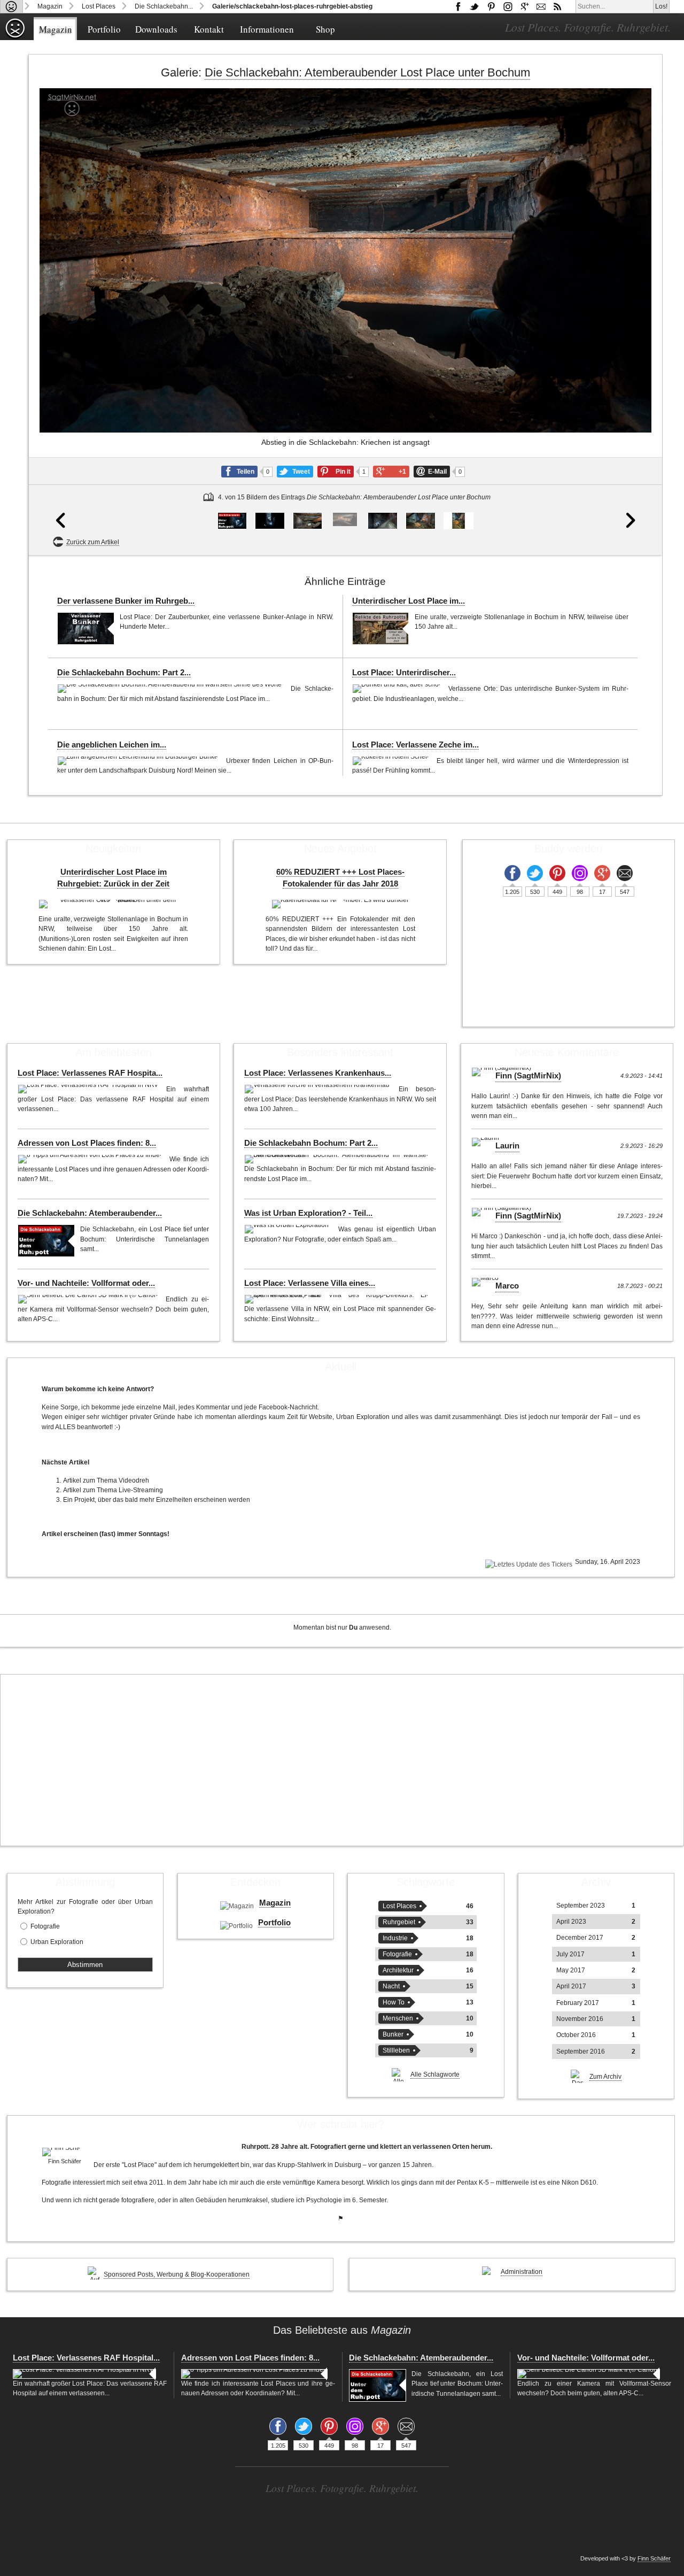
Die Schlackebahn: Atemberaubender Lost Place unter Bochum (367, 72)
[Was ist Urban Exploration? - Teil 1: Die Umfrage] (289, 1229)
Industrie (395, 1938)
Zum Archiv (605, 2077)
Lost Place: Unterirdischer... (404, 673)
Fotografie (45, 1926)
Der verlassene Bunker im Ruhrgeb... (126, 601)
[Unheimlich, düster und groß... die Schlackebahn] (270, 521)
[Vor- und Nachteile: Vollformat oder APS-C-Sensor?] (89, 1299)
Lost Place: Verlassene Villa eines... (310, 1283)
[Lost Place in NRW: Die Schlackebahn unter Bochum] (232, 521)
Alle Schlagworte (435, 2074)
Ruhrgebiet (399, 1922)
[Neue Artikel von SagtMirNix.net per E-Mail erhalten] (541, 6)
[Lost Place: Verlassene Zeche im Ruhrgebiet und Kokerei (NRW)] (392, 761)
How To (394, 2002)
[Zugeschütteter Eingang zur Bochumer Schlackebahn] (383, 521)
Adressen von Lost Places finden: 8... (87, 1143)
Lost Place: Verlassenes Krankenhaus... (318, 1073)
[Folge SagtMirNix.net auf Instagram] (508, 6)
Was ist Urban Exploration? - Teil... (308, 1213)
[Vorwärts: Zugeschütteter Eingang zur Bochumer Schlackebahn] (631, 322)
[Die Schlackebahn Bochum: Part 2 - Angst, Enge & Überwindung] (171, 689)
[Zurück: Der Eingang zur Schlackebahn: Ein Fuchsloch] (61, 322)
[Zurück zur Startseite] (11, 6)
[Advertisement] (342, 1760)
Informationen (267, 29)
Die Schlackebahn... (164, 6)
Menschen (398, 2018)
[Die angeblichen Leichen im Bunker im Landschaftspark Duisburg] (139, 761)
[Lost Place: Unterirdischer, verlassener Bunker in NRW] (398, 689)
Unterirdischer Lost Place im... (409, 601)
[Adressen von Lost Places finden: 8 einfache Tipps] (91, 1159)
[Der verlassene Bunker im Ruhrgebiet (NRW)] (86, 628)
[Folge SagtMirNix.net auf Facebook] (458, 6)
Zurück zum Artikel (93, 542)
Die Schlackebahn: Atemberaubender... (90, 1213)
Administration (522, 2272)
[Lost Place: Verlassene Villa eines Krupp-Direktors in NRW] (337, 1299)
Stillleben (396, 2050)
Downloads (156, 29)
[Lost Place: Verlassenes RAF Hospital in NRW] (89, 1089)
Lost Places (99, 6)
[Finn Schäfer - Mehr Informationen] (65, 2152)
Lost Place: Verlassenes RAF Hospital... (86, 2358)
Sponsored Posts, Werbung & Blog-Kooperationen (177, 2274)
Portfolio (104, 29)
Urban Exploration (57, 1942)
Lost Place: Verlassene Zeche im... (415, 745)
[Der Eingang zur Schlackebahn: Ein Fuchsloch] (308, 521)
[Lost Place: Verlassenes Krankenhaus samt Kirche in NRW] (319, 1089)
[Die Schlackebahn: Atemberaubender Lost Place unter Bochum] (46, 1241)
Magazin (50, 6)
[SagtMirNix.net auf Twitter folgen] (475, 6)
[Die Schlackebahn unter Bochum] (458, 521)
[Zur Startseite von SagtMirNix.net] (15, 37)
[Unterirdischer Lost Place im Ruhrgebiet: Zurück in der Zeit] (381, 628)
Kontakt (209, 29)
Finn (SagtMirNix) (528, 1076)
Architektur (398, 1970)
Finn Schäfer (654, 2558)
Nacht (391, 1986)
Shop (325, 29)
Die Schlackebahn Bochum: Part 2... (124, 673)
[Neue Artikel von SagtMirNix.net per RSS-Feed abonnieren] (557, 6)
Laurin (507, 1146)
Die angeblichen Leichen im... (112, 745)
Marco (507, 1286)
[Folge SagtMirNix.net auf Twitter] (535, 873)
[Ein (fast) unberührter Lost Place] (420, 521)
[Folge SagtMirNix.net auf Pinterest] (491, 6)
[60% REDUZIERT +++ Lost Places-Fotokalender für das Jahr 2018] (340, 904)
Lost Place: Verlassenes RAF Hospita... (90, 1073)
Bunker (393, 2034)
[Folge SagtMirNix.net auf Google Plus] (524, 6)
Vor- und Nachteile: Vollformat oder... (86, 1283)
